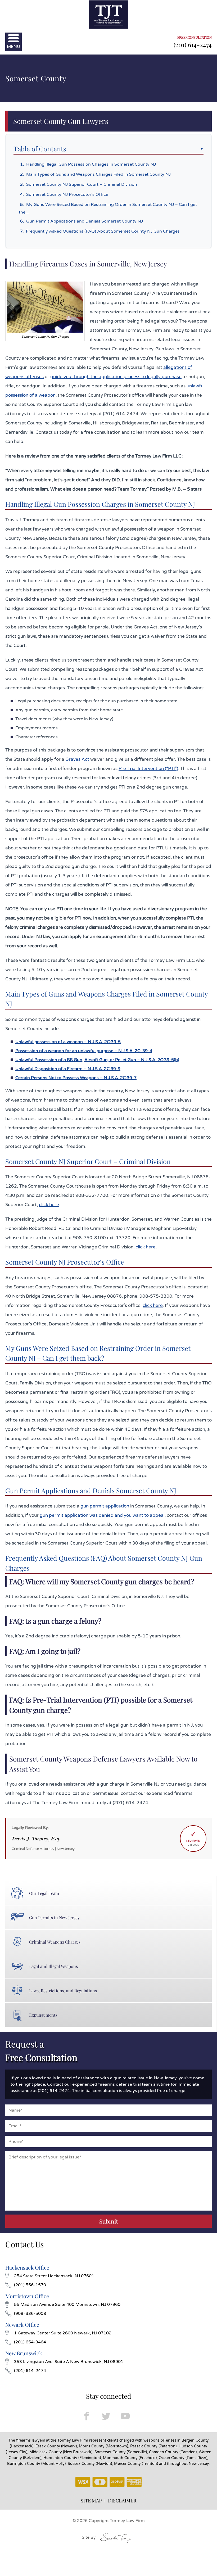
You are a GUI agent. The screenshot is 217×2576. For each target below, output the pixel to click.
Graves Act (77, 759)
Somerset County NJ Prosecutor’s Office (67, 194)
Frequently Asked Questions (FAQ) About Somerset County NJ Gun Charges (103, 231)
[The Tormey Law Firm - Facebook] (87, 2416)
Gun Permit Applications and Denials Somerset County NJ (85, 221)
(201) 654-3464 (30, 2342)
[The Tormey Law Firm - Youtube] (125, 2416)
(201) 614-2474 (193, 44)
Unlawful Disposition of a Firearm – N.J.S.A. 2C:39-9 (68, 1069)
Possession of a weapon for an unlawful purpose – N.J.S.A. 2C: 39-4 (84, 1051)
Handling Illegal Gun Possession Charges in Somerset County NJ (91, 164)
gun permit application (105, 1506)
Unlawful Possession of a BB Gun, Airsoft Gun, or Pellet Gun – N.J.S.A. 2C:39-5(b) (97, 1060)
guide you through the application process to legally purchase (116, 377)
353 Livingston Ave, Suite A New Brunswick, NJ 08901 (69, 2362)
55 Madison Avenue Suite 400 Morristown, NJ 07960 (67, 2305)
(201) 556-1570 (30, 2285)
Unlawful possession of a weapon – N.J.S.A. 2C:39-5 (68, 1042)
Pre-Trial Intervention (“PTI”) (148, 769)
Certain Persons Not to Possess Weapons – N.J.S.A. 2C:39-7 (76, 1078)
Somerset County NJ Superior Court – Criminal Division (82, 184)
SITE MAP (91, 2501)
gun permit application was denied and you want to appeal (102, 1515)
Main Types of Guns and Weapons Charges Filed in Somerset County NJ (98, 174)
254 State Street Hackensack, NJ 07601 (54, 2276)
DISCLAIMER (122, 2501)
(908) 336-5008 (30, 2314)
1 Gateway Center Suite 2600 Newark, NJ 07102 (63, 2333)
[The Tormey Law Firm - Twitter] (106, 2416)
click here (49, 1205)
